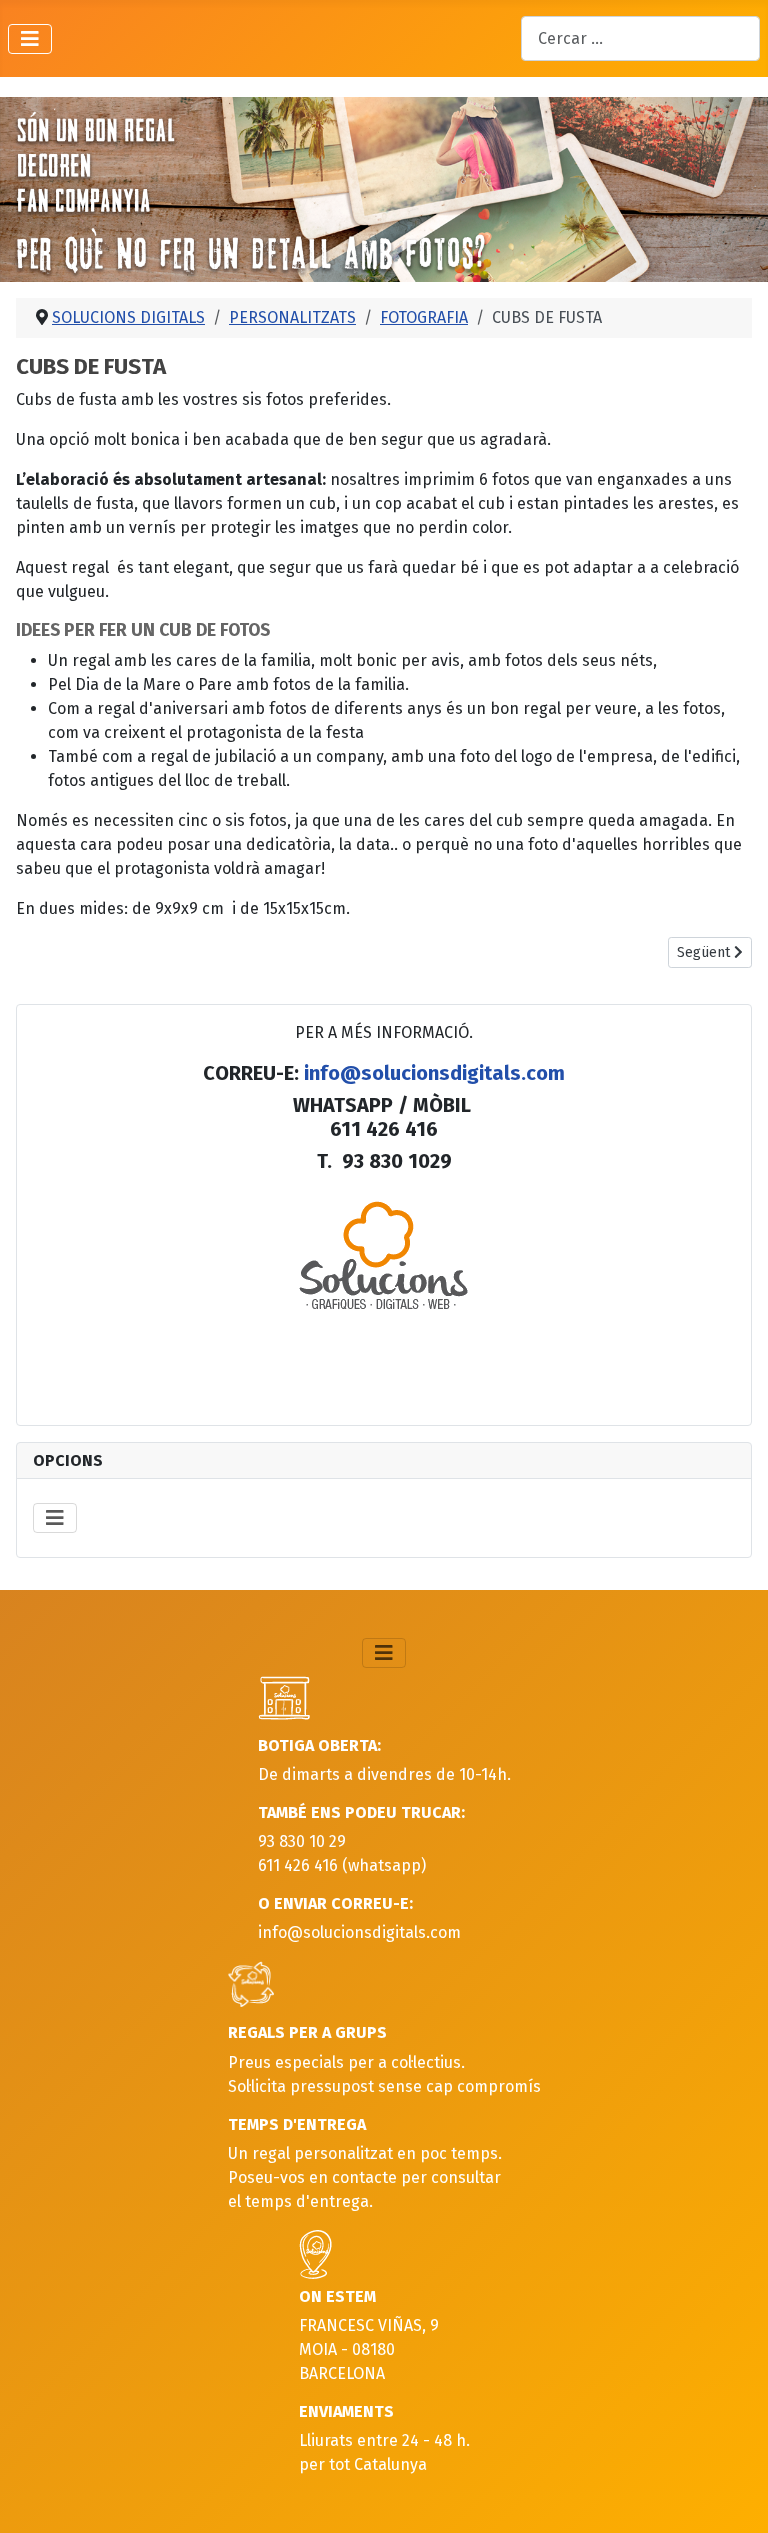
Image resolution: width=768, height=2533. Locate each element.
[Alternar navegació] (30, 39)
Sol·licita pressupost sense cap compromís (384, 2086)
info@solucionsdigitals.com (434, 1073)
